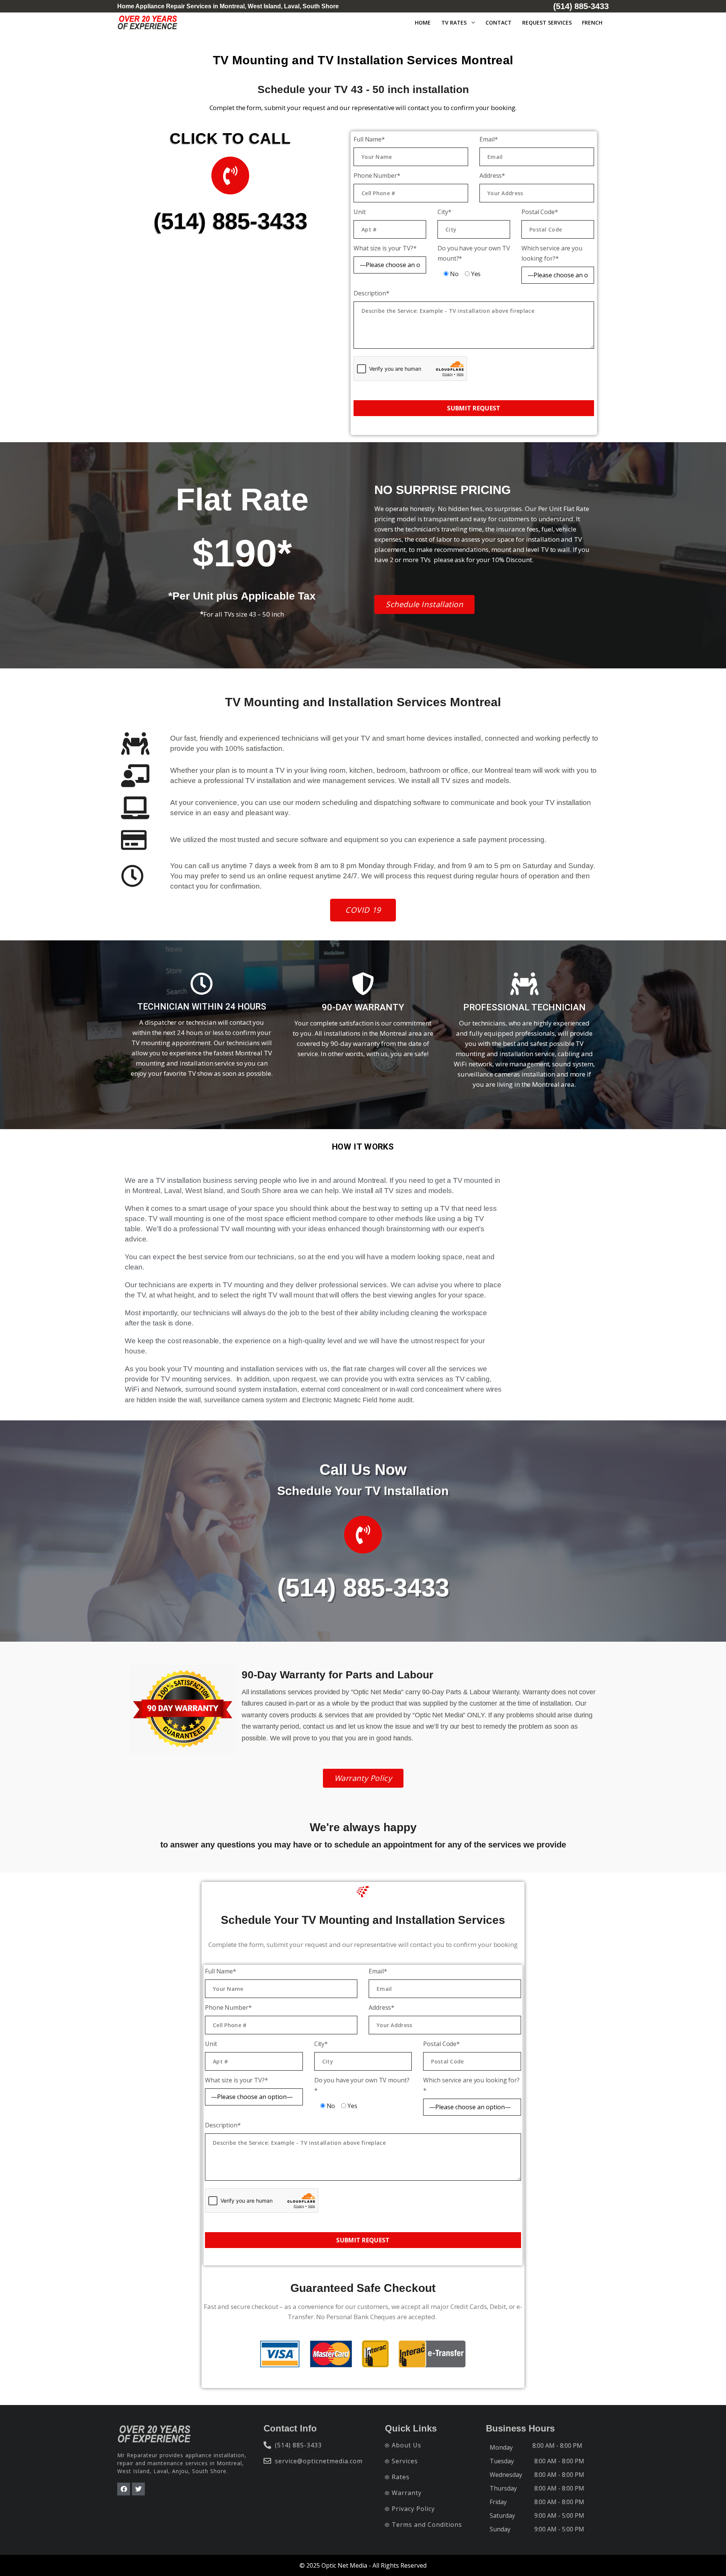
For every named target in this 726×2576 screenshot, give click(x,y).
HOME (423, 23)
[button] (424, 604)
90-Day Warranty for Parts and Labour (337, 1675)
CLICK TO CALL (230, 138)
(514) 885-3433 (230, 221)
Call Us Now (363, 1470)
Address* (492, 176)
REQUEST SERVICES (547, 23)
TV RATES (454, 23)
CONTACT (499, 23)
